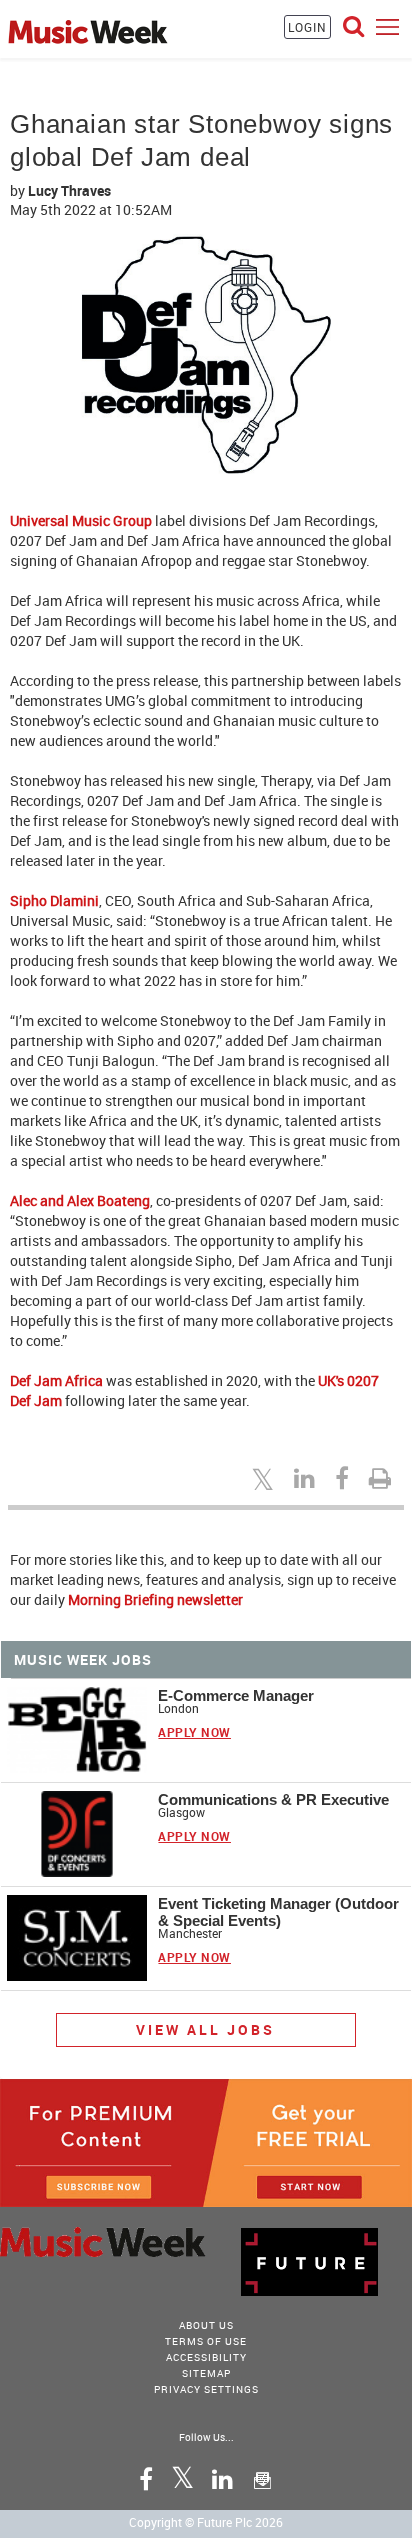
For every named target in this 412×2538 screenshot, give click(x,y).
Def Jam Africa (56, 1380)
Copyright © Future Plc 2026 (206, 2522)
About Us (206, 2325)
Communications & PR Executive (273, 1799)
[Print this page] (383, 1478)
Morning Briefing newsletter (155, 1599)
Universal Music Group (81, 520)
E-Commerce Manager (236, 1695)
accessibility (206, 2357)
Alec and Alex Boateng (80, 1200)
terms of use (206, 2341)
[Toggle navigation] (387, 26)
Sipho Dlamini (54, 900)
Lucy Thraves (69, 190)
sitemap (206, 2373)
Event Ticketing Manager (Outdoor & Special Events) (278, 1912)
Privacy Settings (206, 2389)
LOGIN (307, 27)
